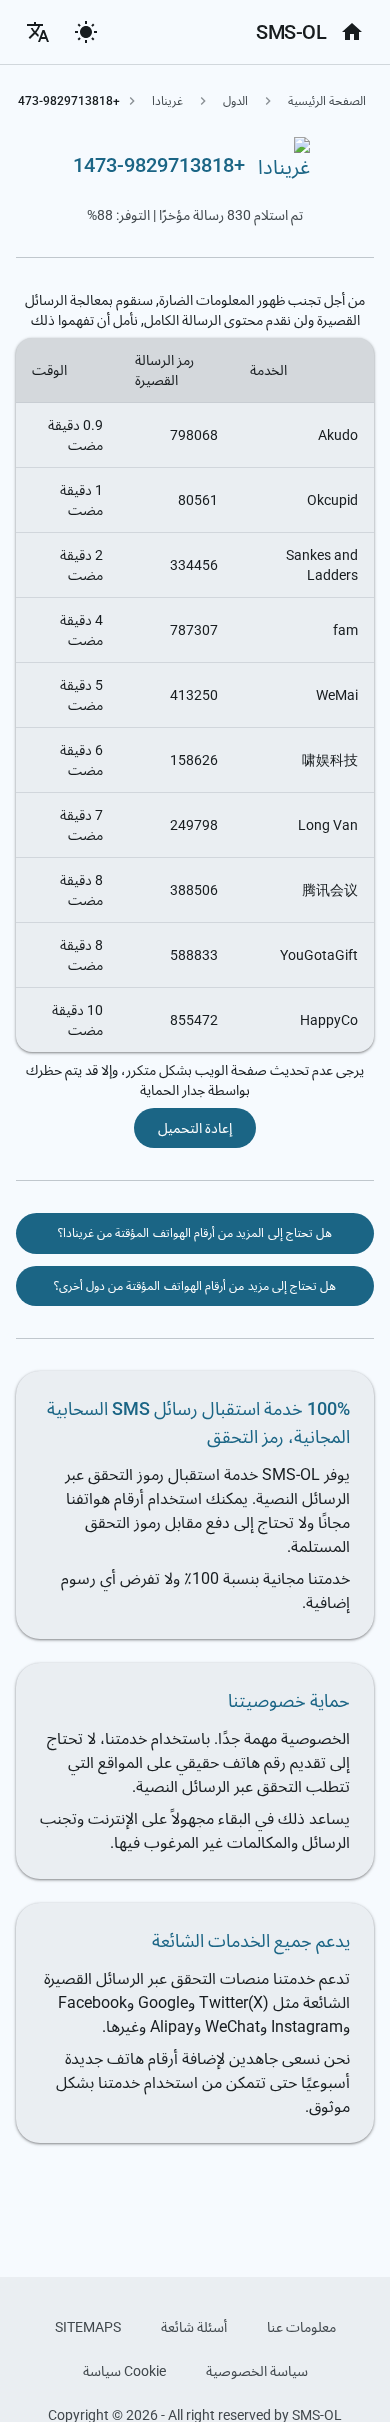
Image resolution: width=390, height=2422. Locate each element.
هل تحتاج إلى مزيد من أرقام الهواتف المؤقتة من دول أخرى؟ (195, 1286)
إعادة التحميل (195, 1128)
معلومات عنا (301, 2327)
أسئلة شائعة (194, 2327)
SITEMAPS (88, 2327)
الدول (235, 101)
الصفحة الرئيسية (327, 101)
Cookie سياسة (124, 2371)
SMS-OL (291, 32)
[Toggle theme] (86, 32)
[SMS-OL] (352, 32)
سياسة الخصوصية (257, 2371)
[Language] (38, 32)
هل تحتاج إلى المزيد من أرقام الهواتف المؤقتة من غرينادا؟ (195, 1233)
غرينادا (167, 101)
